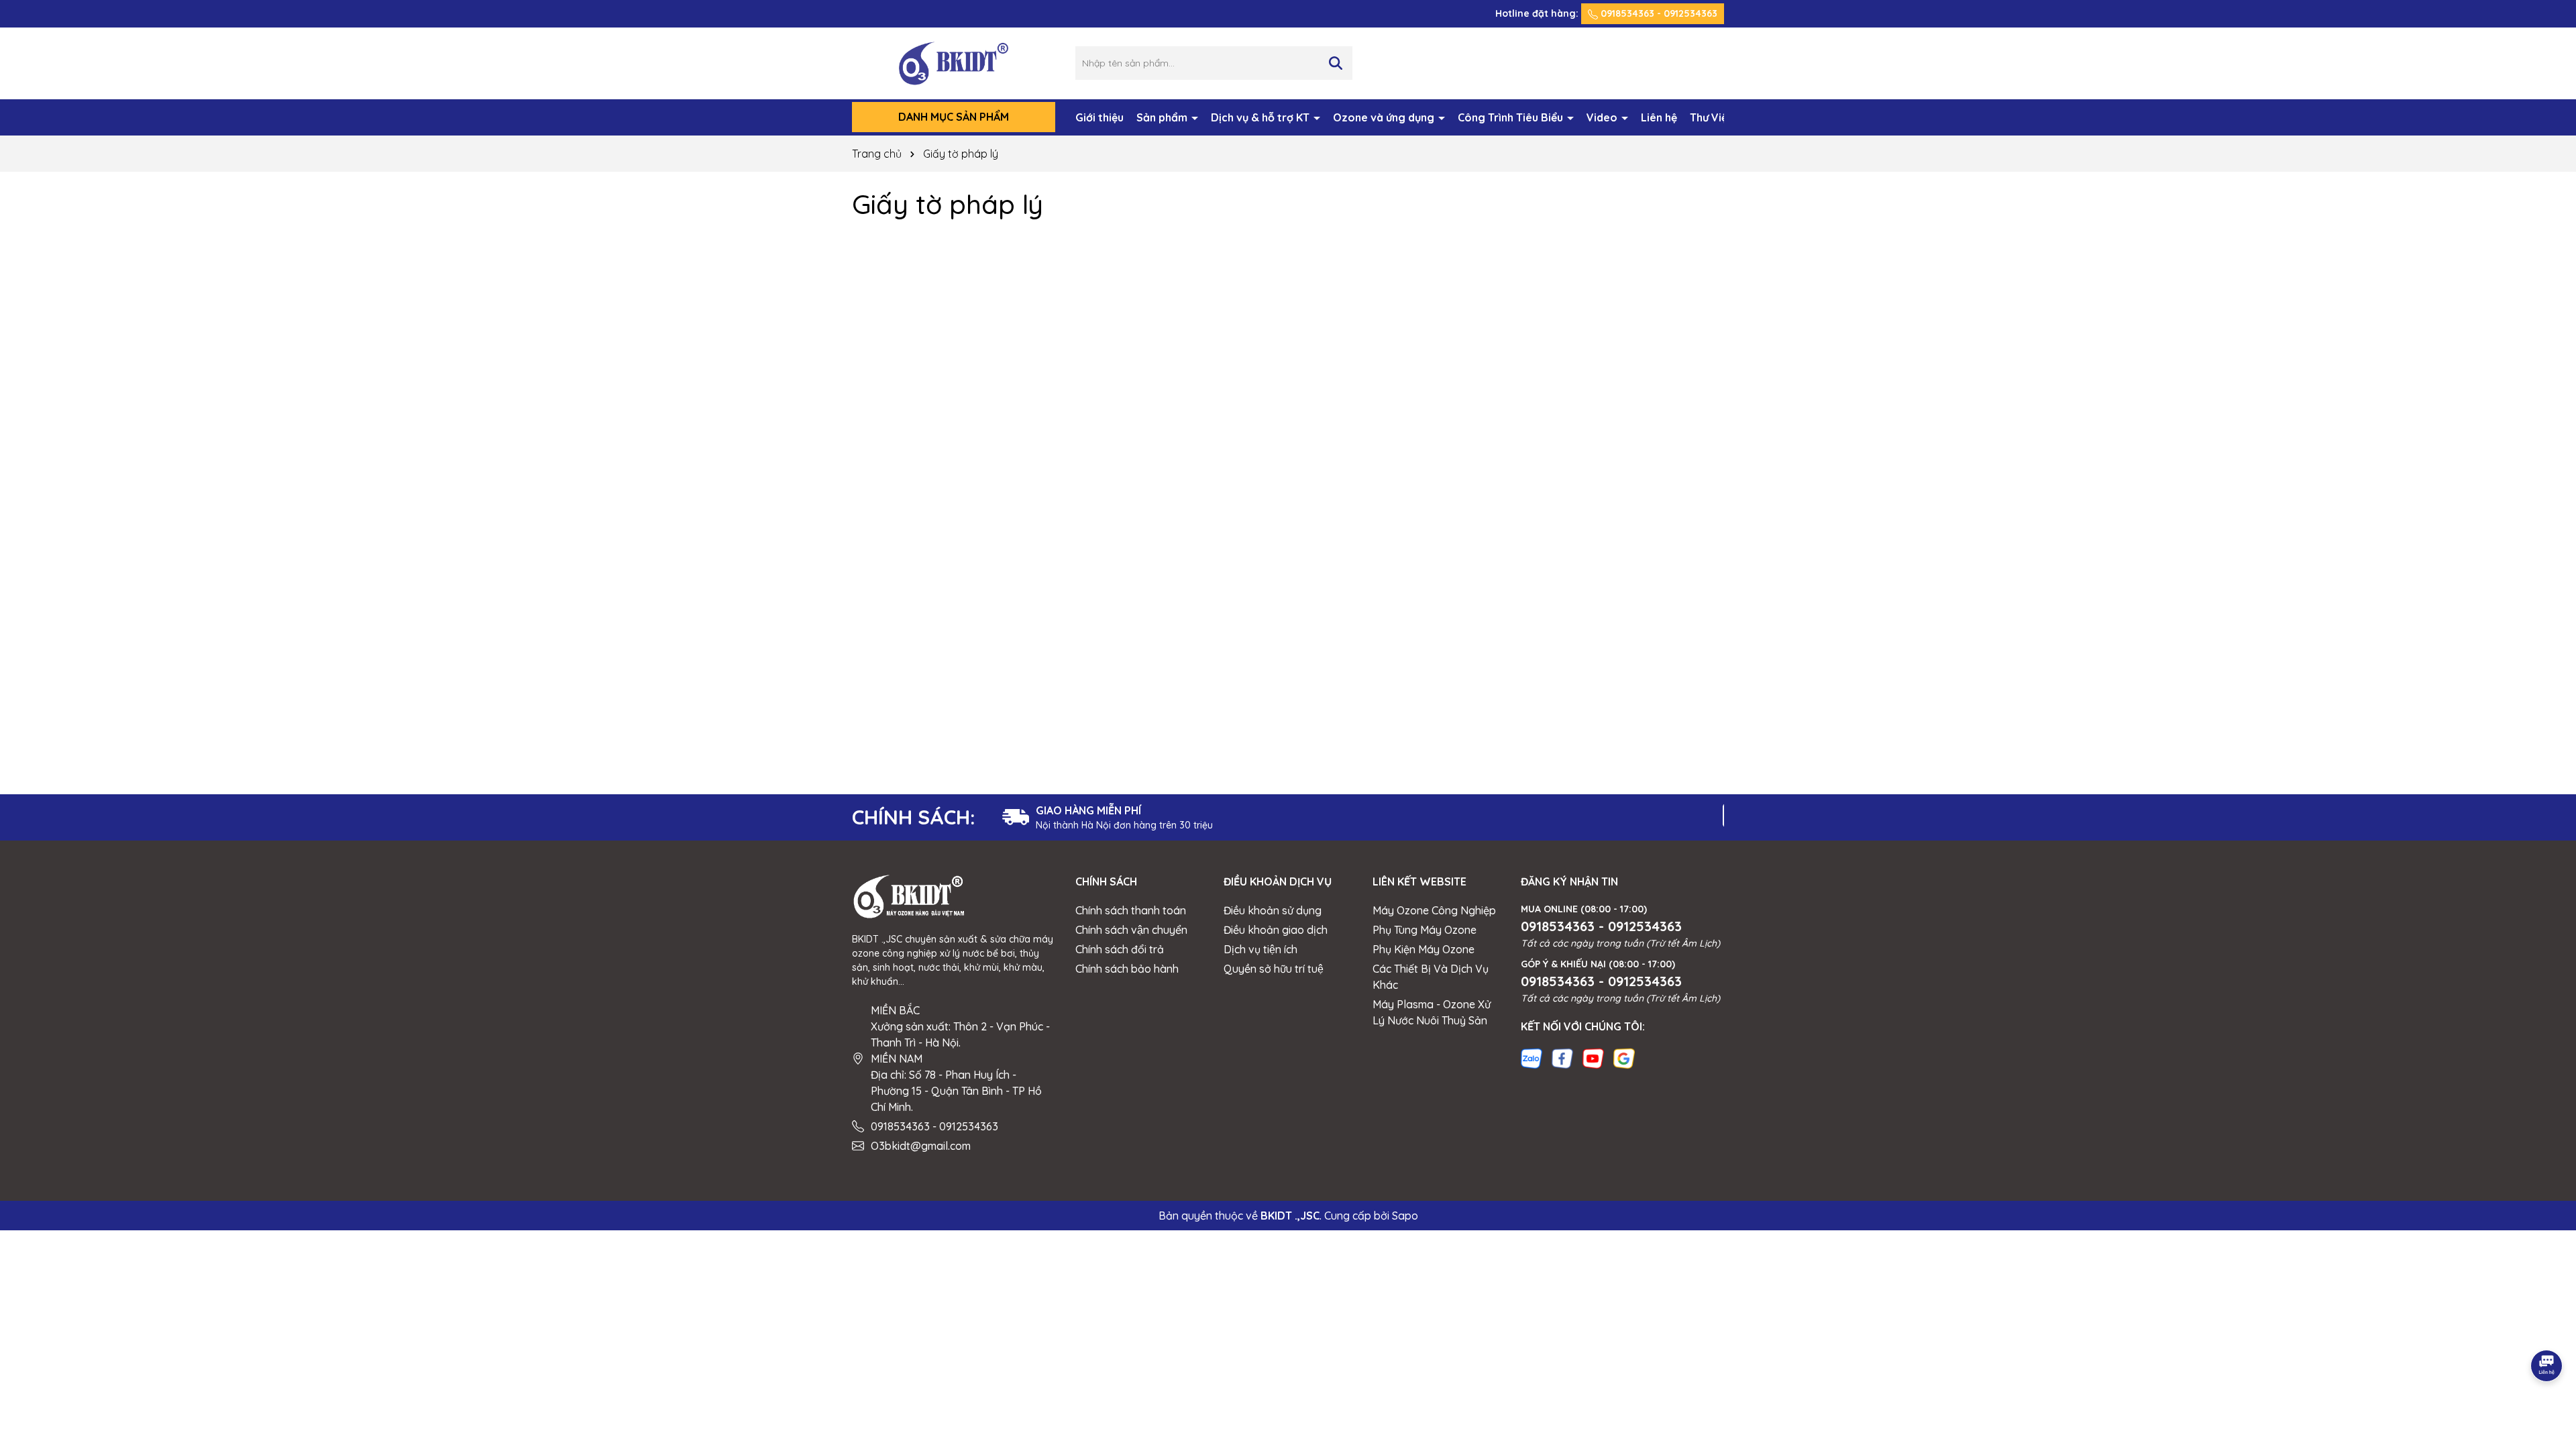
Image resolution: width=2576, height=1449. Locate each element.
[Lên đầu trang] (2547, 1328)
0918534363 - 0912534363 (1658, 13)
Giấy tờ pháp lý (948, 204)
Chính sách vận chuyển (1131, 930)
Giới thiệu (1099, 117)
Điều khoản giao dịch (1276, 930)
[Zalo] (1532, 1057)
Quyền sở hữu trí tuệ (1274, 969)
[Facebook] (1562, 1057)
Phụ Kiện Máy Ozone (1424, 949)
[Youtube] (1593, 1057)
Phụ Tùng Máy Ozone (1425, 930)
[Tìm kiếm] (1336, 63)
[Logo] (954, 62)
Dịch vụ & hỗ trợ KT (1262, 117)
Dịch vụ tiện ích (1260, 949)
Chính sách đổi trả (1120, 949)
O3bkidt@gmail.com (921, 1146)
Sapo (1405, 1216)
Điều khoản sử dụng (1273, 910)
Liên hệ (1659, 117)
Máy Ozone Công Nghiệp (1434, 910)
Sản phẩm (1163, 117)
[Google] (1624, 1057)
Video (1603, 117)
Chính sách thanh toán (1131, 910)
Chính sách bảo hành (1127, 969)
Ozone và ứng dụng (1385, 117)
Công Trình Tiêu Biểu (1512, 117)
